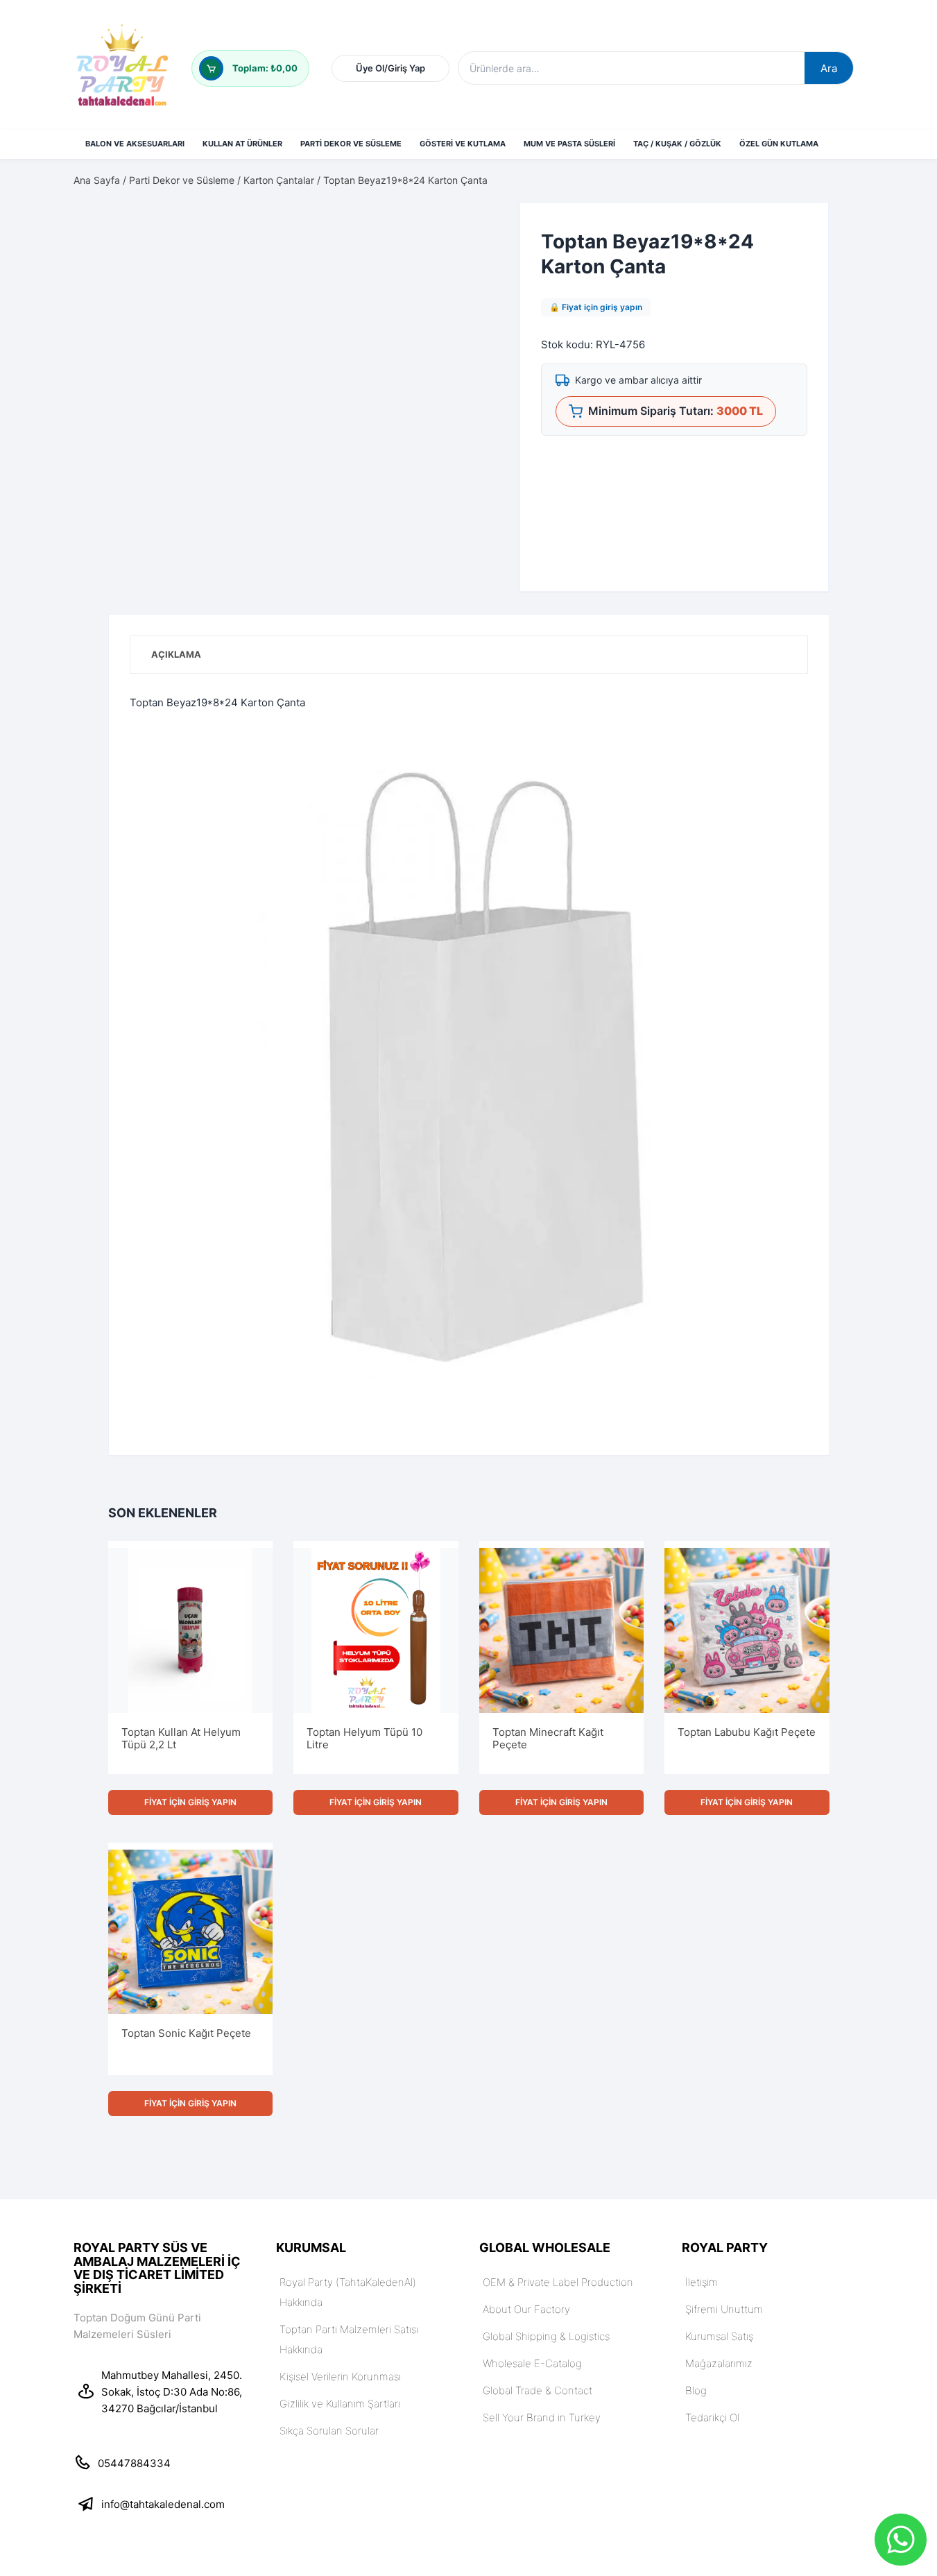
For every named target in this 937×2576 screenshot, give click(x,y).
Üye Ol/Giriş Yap (679, 76)
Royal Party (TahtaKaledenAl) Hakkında (348, 2312)
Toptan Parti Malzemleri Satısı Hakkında (349, 2359)
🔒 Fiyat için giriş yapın (596, 326)
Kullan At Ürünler (242, 163)
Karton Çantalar (279, 199)
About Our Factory (526, 2329)
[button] (474, 245)
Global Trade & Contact (538, 2410)
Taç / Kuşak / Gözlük (677, 163)
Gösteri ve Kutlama (463, 163)
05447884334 (134, 2483)
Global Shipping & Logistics (546, 2356)
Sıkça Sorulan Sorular (329, 2450)
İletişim (702, 2302)
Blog (696, 2410)
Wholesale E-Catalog (532, 2383)
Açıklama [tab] (176, 674)
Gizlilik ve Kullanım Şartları (340, 2423)
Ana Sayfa (97, 199)
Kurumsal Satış (659, 41)
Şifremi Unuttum (791, 41)
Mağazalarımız (719, 2383)
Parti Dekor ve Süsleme (351, 163)
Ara (547, 68)
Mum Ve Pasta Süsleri (569, 163)
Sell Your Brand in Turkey (542, 2437)
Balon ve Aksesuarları (135, 163)
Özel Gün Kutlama (779, 163)
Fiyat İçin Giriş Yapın (190, 1822)
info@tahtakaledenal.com (163, 2524)
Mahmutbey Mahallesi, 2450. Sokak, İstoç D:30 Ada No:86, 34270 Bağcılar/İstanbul (172, 2411)
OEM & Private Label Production (558, 2302)
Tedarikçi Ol (724, 41)
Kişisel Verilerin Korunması (340, 2396)
